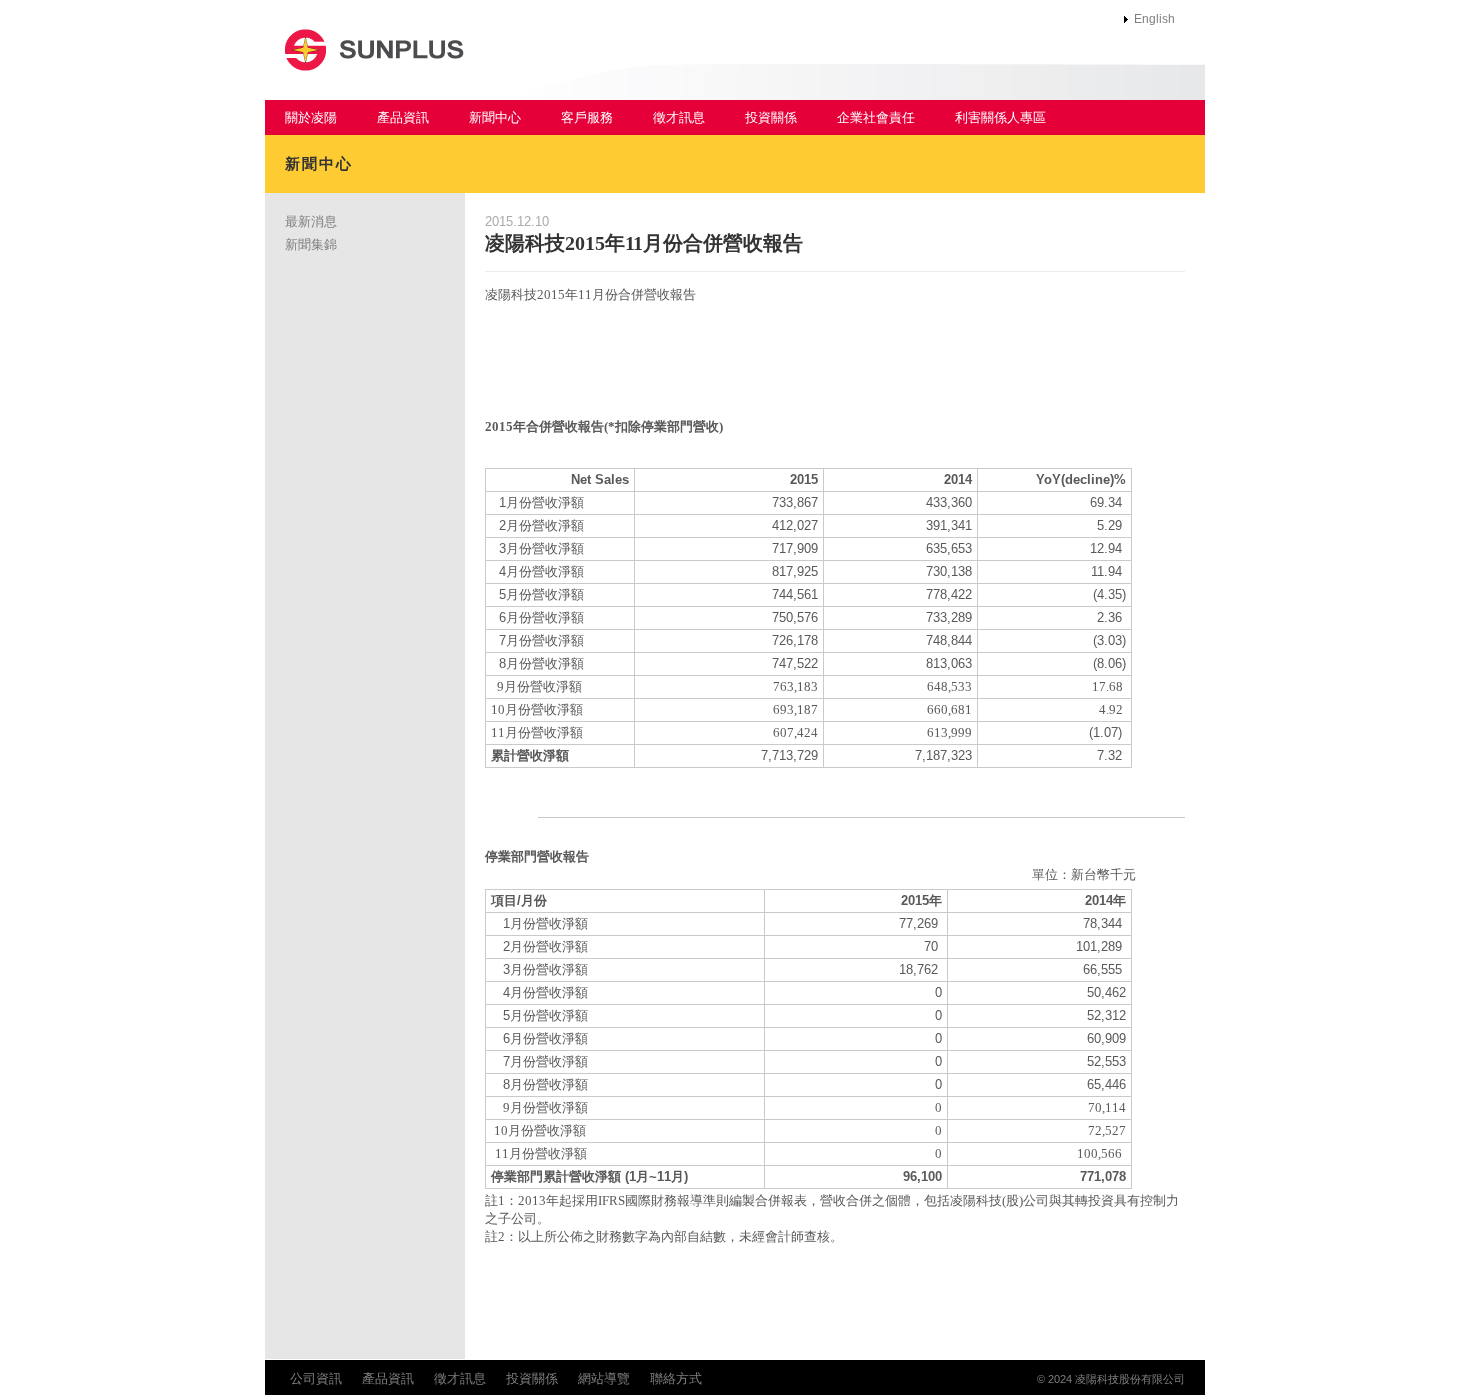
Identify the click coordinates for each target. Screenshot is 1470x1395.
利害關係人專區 (1000, 117)
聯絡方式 (676, 1378)
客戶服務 (587, 117)
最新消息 (311, 221)
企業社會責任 (876, 117)
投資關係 (771, 117)
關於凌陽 (311, 117)
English (1154, 19)
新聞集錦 (311, 244)
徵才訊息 (679, 117)
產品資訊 (403, 117)
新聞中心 (495, 117)
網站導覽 (604, 1378)
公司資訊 (316, 1378)
